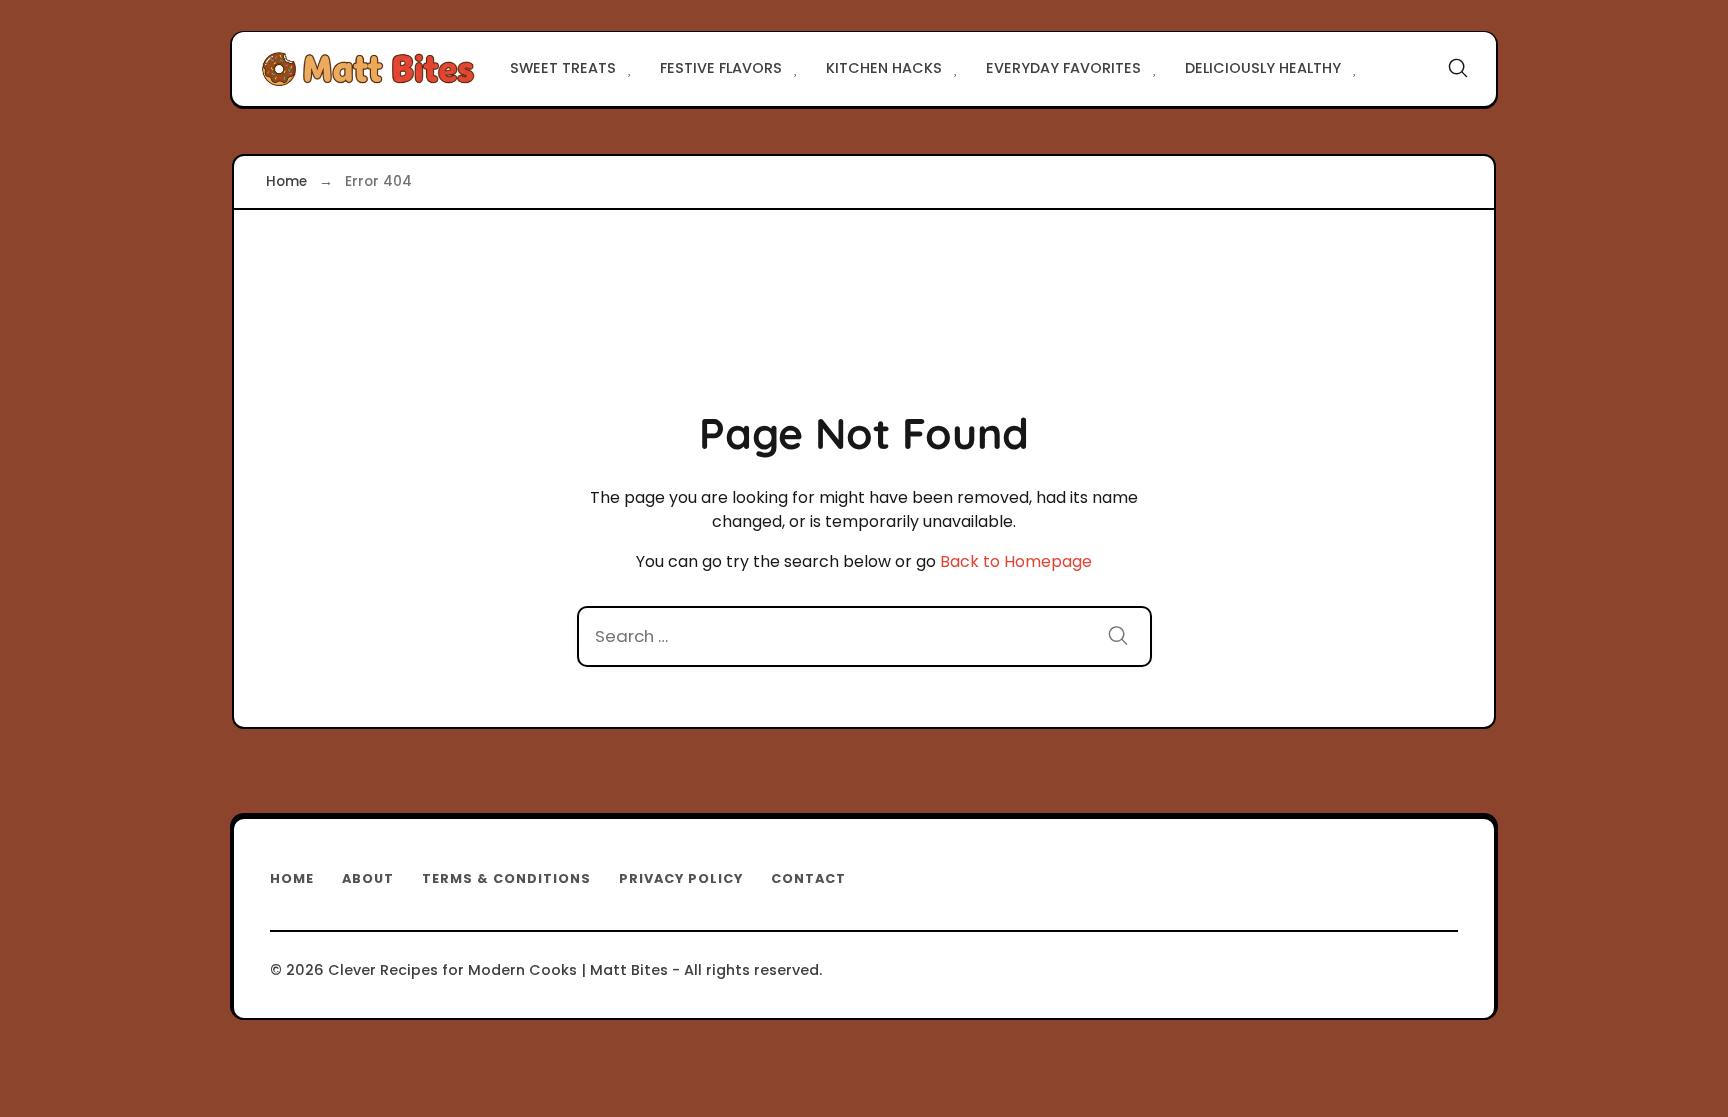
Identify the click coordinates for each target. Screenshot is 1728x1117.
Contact (808, 878)
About (368, 878)
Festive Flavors (721, 68)
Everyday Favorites (1063, 68)
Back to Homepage (1016, 561)
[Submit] (1118, 638)
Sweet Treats (563, 68)
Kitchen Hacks (884, 68)
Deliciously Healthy (1263, 68)
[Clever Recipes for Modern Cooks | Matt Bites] (368, 69)
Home (292, 878)
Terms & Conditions (506, 878)
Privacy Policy (681, 878)
